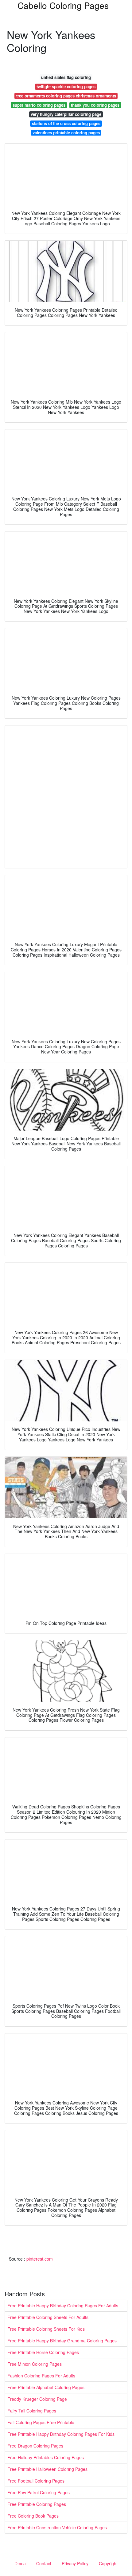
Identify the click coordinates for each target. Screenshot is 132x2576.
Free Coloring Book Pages (33, 2516)
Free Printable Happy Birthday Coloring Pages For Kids (61, 2434)
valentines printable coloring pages (66, 133)
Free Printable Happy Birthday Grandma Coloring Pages (62, 2341)
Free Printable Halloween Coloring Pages (47, 2469)
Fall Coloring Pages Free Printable (41, 2422)
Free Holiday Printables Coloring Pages (46, 2457)
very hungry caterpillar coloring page (66, 114)
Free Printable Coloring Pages (37, 2504)
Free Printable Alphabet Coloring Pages (46, 2387)
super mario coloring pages (39, 105)
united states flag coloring (66, 77)
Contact (44, 2563)
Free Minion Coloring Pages (35, 2364)
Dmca (20, 2563)
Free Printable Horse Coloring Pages (43, 2352)
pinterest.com (40, 2259)
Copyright (108, 2563)
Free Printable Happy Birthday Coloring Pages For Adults (63, 2305)
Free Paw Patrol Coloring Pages (39, 2492)
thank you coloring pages (95, 105)
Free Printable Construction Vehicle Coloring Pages (57, 2527)
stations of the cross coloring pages (66, 123)
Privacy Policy (75, 2563)
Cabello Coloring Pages (63, 5)
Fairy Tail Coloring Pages (32, 2411)
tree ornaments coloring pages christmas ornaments (66, 96)
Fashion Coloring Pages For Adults (41, 2376)
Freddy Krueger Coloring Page (37, 2399)
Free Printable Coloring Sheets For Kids (46, 2329)
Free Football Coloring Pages (36, 2481)
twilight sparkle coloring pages (66, 87)
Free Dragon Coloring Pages (35, 2446)
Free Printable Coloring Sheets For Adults (48, 2317)
